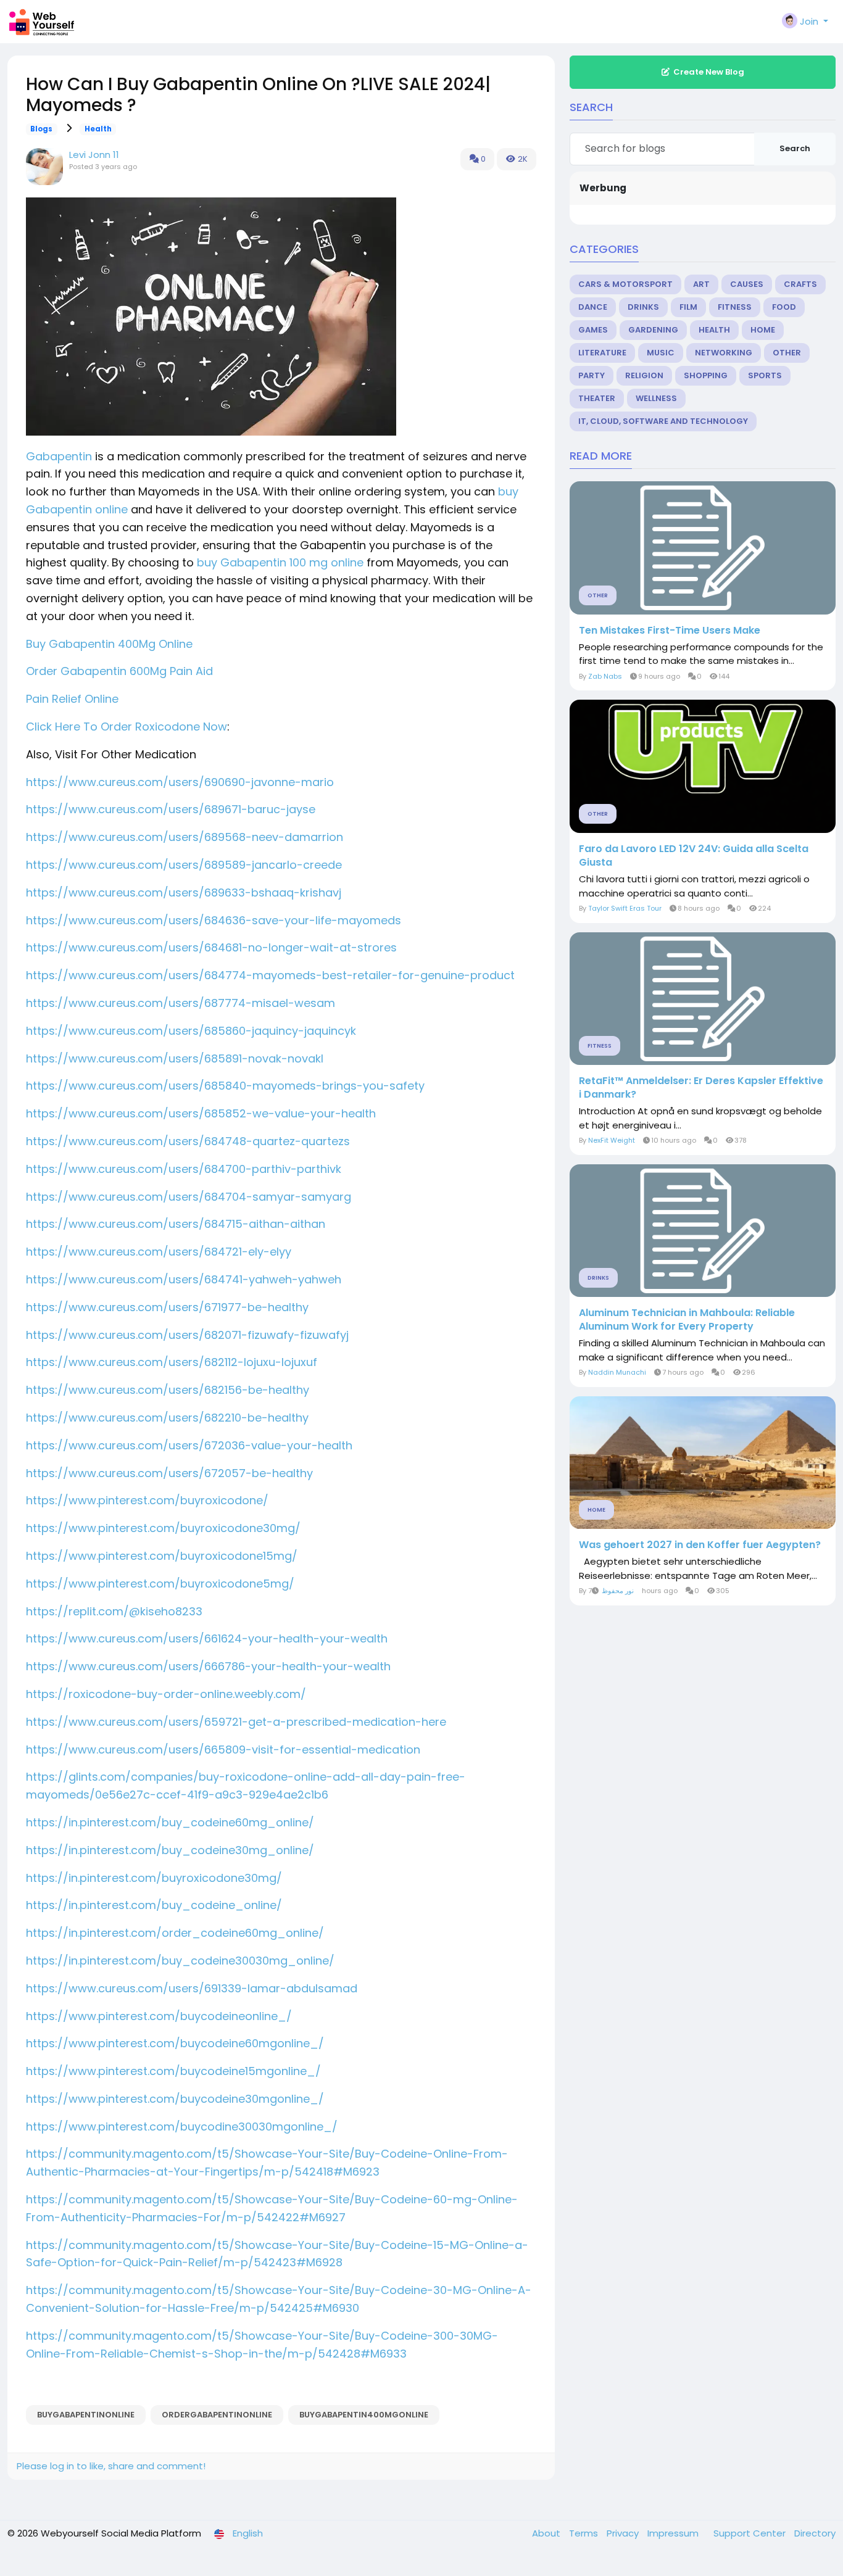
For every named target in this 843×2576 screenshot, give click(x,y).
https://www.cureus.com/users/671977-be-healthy (167, 1307)
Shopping (706, 375)
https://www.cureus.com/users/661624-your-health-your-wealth (207, 1638)
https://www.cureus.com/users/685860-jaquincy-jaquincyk (191, 1031)
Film (688, 307)
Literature (602, 353)
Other (787, 353)
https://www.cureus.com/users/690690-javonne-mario (180, 782)
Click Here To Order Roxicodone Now (127, 727)
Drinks (643, 307)
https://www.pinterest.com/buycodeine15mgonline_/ (173, 2071)
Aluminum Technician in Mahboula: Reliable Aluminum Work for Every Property (687, 1320)
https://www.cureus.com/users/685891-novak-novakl (175, 1058)
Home (763, 330)
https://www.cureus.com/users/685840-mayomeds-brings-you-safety (225, 1086)
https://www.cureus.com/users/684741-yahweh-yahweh (184, 1279)
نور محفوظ (618, 1591)
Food (784, 307)
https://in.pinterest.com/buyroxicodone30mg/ (154, 1878)
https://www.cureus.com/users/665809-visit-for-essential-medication (223, 1750)
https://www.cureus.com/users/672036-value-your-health (189, 1445)
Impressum (674, 2533)
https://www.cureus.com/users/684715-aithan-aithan (176, 1224)
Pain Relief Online (72, 699)
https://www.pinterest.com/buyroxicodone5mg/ (160, 1584)
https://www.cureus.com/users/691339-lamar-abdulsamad (192, 1988)
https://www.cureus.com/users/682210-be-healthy (167, 1418)
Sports (765, 375)
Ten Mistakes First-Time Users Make (670, 631)
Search (795, 148)
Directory (815, 2533)
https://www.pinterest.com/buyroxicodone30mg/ (163, 1528)
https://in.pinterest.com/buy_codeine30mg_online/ (170, 1850)
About (547, 2533)
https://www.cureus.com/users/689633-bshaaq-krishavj (184, 892)
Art (701, 284)
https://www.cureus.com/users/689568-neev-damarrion (185, 837)
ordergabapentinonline (217, 2415)
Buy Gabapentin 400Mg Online (109, 644)
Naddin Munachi (617, 1372)
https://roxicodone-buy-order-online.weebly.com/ (166, 1694)
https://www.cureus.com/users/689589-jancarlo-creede (184, 865)
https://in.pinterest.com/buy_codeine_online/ (154, 1905)
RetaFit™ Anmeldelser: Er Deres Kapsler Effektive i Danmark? (701, 1088)
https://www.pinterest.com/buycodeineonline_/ (159, 2016)
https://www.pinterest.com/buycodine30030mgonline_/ (182, 2127)
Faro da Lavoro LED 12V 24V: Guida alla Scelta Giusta (694, 856)
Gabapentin (59, 456)
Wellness (656, 398)
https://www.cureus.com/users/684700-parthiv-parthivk (184, 1169)
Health (98, 129)
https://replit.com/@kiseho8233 (114, 1611)
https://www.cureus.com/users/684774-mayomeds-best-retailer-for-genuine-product (270, 975)
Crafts (800, 284)
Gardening (653, 330)
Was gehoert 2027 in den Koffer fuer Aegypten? (700, 1545)
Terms (585, 2533)
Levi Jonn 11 (94, 155)
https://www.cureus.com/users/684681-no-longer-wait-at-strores (211, 947)
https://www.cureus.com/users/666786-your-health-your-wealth (208, 1666)
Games (593, 330)
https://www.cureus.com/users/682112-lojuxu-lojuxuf (172, 1362)
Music (661, 353)
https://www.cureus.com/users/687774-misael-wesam (181, 1003)
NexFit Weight (612, 1140)
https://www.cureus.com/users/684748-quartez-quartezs (188, 1141)
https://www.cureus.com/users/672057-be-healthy (169, 1473)
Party (592, 375)
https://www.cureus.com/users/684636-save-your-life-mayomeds (214, 920)
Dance (593, 307)
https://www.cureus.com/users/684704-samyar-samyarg (189, 1197)
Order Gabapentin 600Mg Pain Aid (119, 671)
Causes (747, 284)
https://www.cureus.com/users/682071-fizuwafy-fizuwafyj (187, 1335)
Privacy (624, 2533)
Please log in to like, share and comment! (111, 2466)
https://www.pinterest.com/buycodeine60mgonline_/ (175, 2043)
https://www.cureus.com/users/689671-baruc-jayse (171, 809)
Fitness (735, 307)
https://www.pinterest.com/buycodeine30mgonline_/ (175, 2099)
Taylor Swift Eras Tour (625, 908)
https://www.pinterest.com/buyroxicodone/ (147, 1500)
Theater (597, 398)
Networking (724, 353)
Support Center (751, 2533)
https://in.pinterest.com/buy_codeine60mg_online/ (170, 1822)
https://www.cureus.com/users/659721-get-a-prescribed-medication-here (236, 1722)
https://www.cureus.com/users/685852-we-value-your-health (201, 1113)
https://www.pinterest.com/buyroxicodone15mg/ (162, 1556)
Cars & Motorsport (625, 284)
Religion (644, 375)
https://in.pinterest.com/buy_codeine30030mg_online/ (180, 1961)
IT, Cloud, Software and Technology (663, 421)
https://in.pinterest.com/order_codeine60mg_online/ (175, 1933)
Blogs (41, 129)
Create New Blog (709, 72)
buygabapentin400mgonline (364, 2415)
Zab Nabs (605, 676)
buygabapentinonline (86, 2415)
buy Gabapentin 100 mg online (280, 562)
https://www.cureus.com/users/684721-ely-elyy (159, 1252)
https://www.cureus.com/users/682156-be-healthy (168, 1390)
